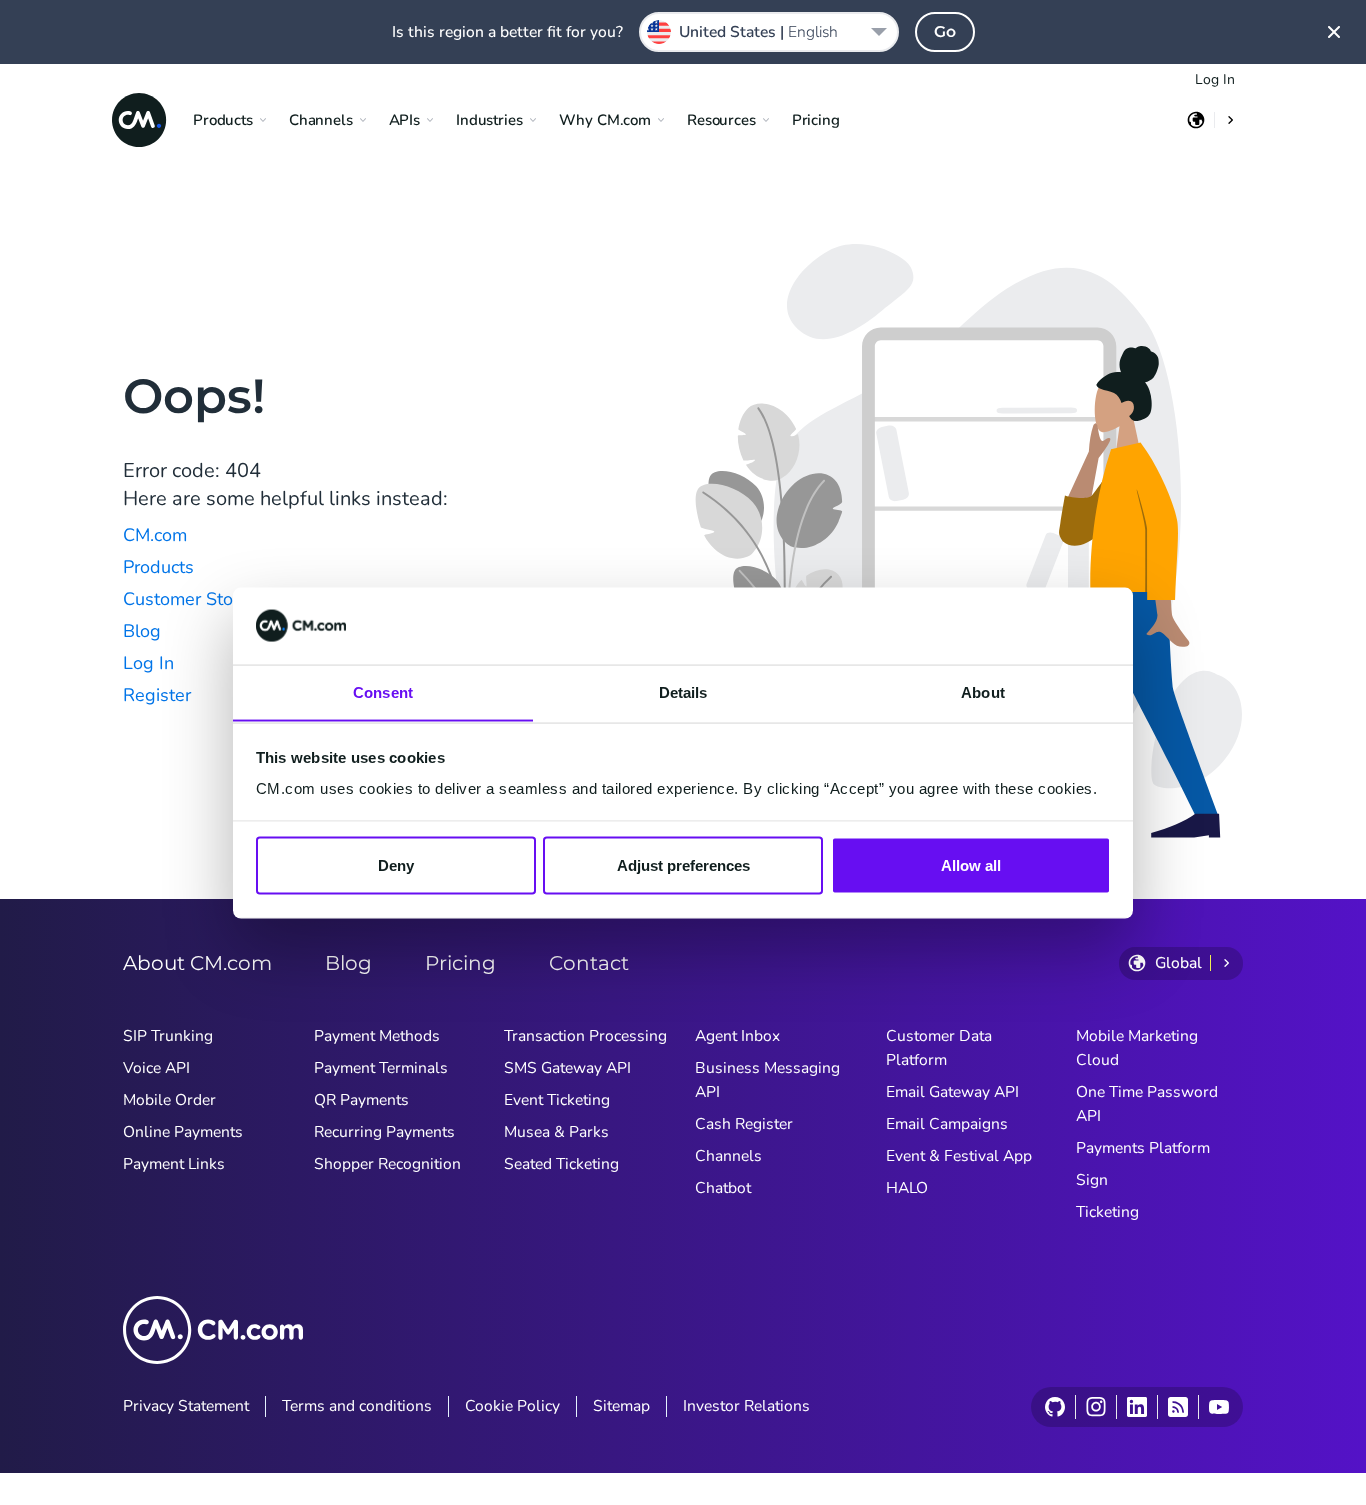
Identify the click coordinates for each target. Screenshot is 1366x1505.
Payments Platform (1143, 1148)
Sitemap (621, 1406)
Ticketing (1107, 1212)
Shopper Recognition (387, 1164)
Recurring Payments (384, 1132)
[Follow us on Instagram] (1095, 1407)
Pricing (816, 120)
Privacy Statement (186, 1406)
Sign (1092, 1180)
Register (157, 695)
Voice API (156, 1068)
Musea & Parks (556, 1132)
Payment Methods (377, 1036)
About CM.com (197, 963)
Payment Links (174, 1164)
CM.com (155, 535)
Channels (728, 1156)
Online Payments (183, 1132)
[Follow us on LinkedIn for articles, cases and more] (1136, 1407)
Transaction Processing (585, 1036)
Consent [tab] (383, 691)
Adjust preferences (683, 864)
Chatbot (723, 1188)
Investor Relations (746, 1406)
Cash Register (744, 1124)
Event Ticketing (557, 1100)
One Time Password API (1147, 1104)
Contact (589, 963)
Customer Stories (192, 599)
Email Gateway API (952, 1092)
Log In (1215, 79)
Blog (142, 631)
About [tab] (983, 691)
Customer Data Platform (939, 1048)
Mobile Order (169, 1100)
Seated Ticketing (561, 1164)
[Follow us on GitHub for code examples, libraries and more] (1055, 1407)
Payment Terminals (381, 1068)
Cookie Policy (512, 1406)
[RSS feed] (1177, 1407)
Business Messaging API (767, 1080)
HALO (907, 1188)
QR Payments (361, 1100)
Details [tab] (683, 691)
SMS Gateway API (567, 1068)
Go (945, 31)
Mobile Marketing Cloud (1137, 1048)
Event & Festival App (959, 1156)
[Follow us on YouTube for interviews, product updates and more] (1218, 1407)
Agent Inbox (737, 1036)
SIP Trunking (168, 1036)
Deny (396, 864)
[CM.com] (139, 120)
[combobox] (769, 32)
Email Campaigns (947, 1124)
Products (158, 567)
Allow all (971, 864)
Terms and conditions (357, 1406)
